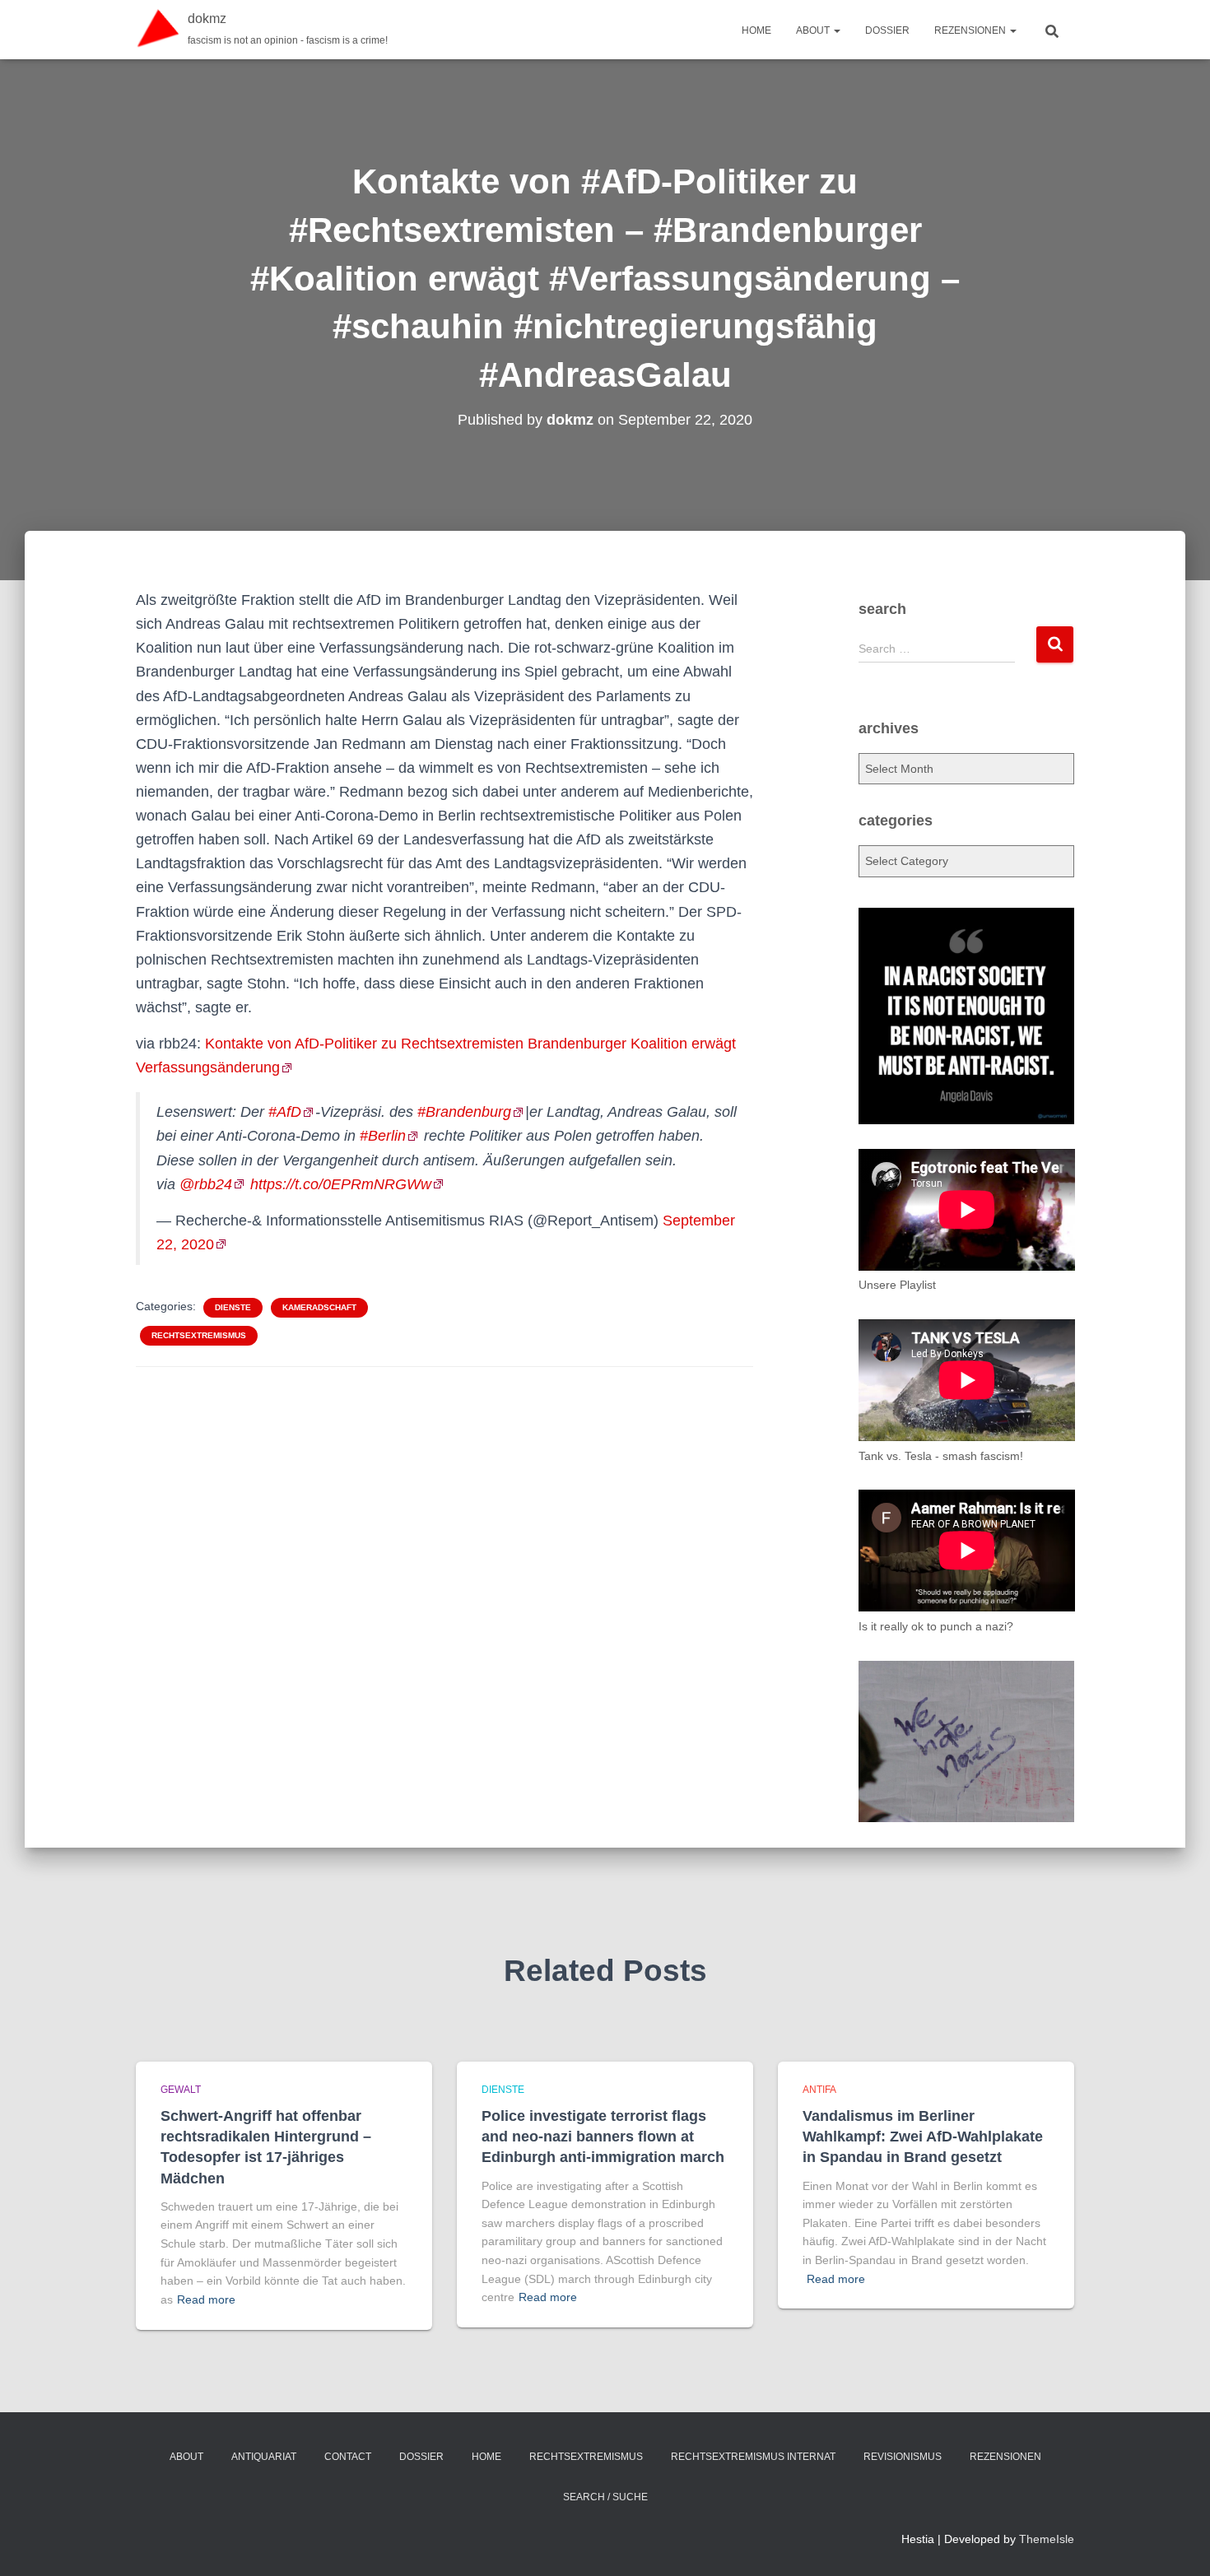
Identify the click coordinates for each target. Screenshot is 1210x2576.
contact (348, 2457)
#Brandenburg (464, 1112)
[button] (836, 30)
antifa (819, 2090)
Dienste (233, 1307)
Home (756, 30)
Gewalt (181, 2090)
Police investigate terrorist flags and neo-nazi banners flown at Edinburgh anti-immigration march (603, 2137)
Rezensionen (971, 30)
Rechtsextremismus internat (753, 2457)
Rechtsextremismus (199, 1335)
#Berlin (383, 1136)
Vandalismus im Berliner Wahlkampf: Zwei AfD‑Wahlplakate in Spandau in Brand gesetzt (923, 2137)
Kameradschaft (319, 1307)
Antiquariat (264, 2457)
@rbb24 (206, 1184)
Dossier (887, 30)
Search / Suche (605, 2497)
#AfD (285, 1112)
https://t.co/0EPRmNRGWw (341, 1184)
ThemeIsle (1047, 2539)
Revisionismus (903, 2457)
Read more (206, 2299)
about (814, 30)
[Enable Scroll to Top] (1177, 2543)
